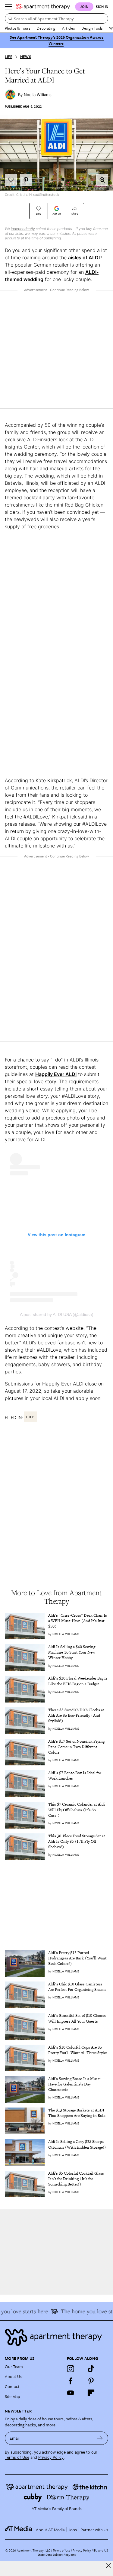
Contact (12, 2386)
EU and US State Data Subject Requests (73, 2552)
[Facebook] (71, 2381)
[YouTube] (71, 2393)
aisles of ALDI (84, 258)
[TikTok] (91, 2369)
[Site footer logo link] (56, 2337)
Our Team (14, 2366)
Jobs (73, 2530)
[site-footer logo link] (18, 2529)
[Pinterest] (91, 2381)
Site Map (13, 2396)
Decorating (46, 28)
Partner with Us (94, 2530)
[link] (78, 1621)
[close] (108, 2566)
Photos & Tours (17, 28)
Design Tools (92, 28)
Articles (68, 28)
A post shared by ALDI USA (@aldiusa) (57, 1314)
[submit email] (100, 2438)
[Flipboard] (91, 2393)
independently (23, 229)
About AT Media (50, 2530)
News (26, 57)
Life (9, 57)
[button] (102, 180)
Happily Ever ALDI (56, 1074)
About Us (13, 2376)
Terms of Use (17, 2457)
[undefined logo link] (43, 7)
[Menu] (8, 7)
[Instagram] (71, 2369)
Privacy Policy (51, 2457)
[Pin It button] (26, 180)
